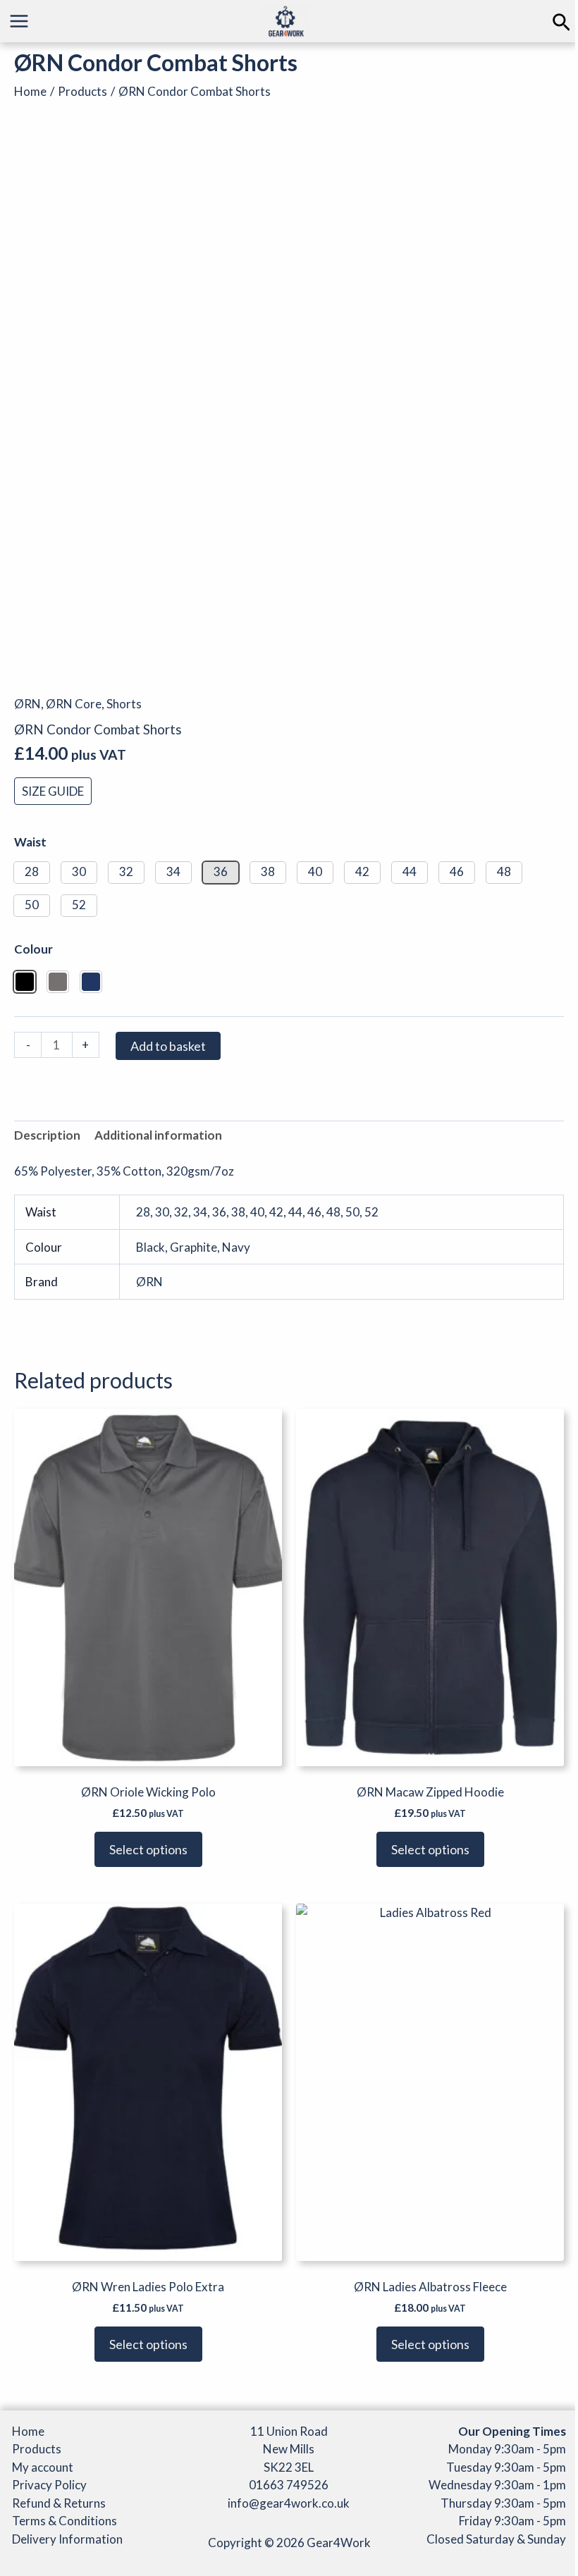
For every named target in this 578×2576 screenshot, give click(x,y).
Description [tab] (47, 1135)
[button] (561, 23)
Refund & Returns (59, 2503)
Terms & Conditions (64, 2521)
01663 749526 (289, 2485)
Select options (148, 1849)
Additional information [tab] (158, 1135)
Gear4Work (339, 2543)
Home (28, 2431)
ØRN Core (74, 704)
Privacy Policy (49, 2485)
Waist (30, 842)
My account (43, 2467)
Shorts (124, 704)
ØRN (27, 704)
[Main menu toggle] (19, 21)
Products (37, 2449)
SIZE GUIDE (53, 791)
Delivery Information (67, 2539)
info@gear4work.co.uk (289, 2503)
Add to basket (168, 1046)
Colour (33, 949)
